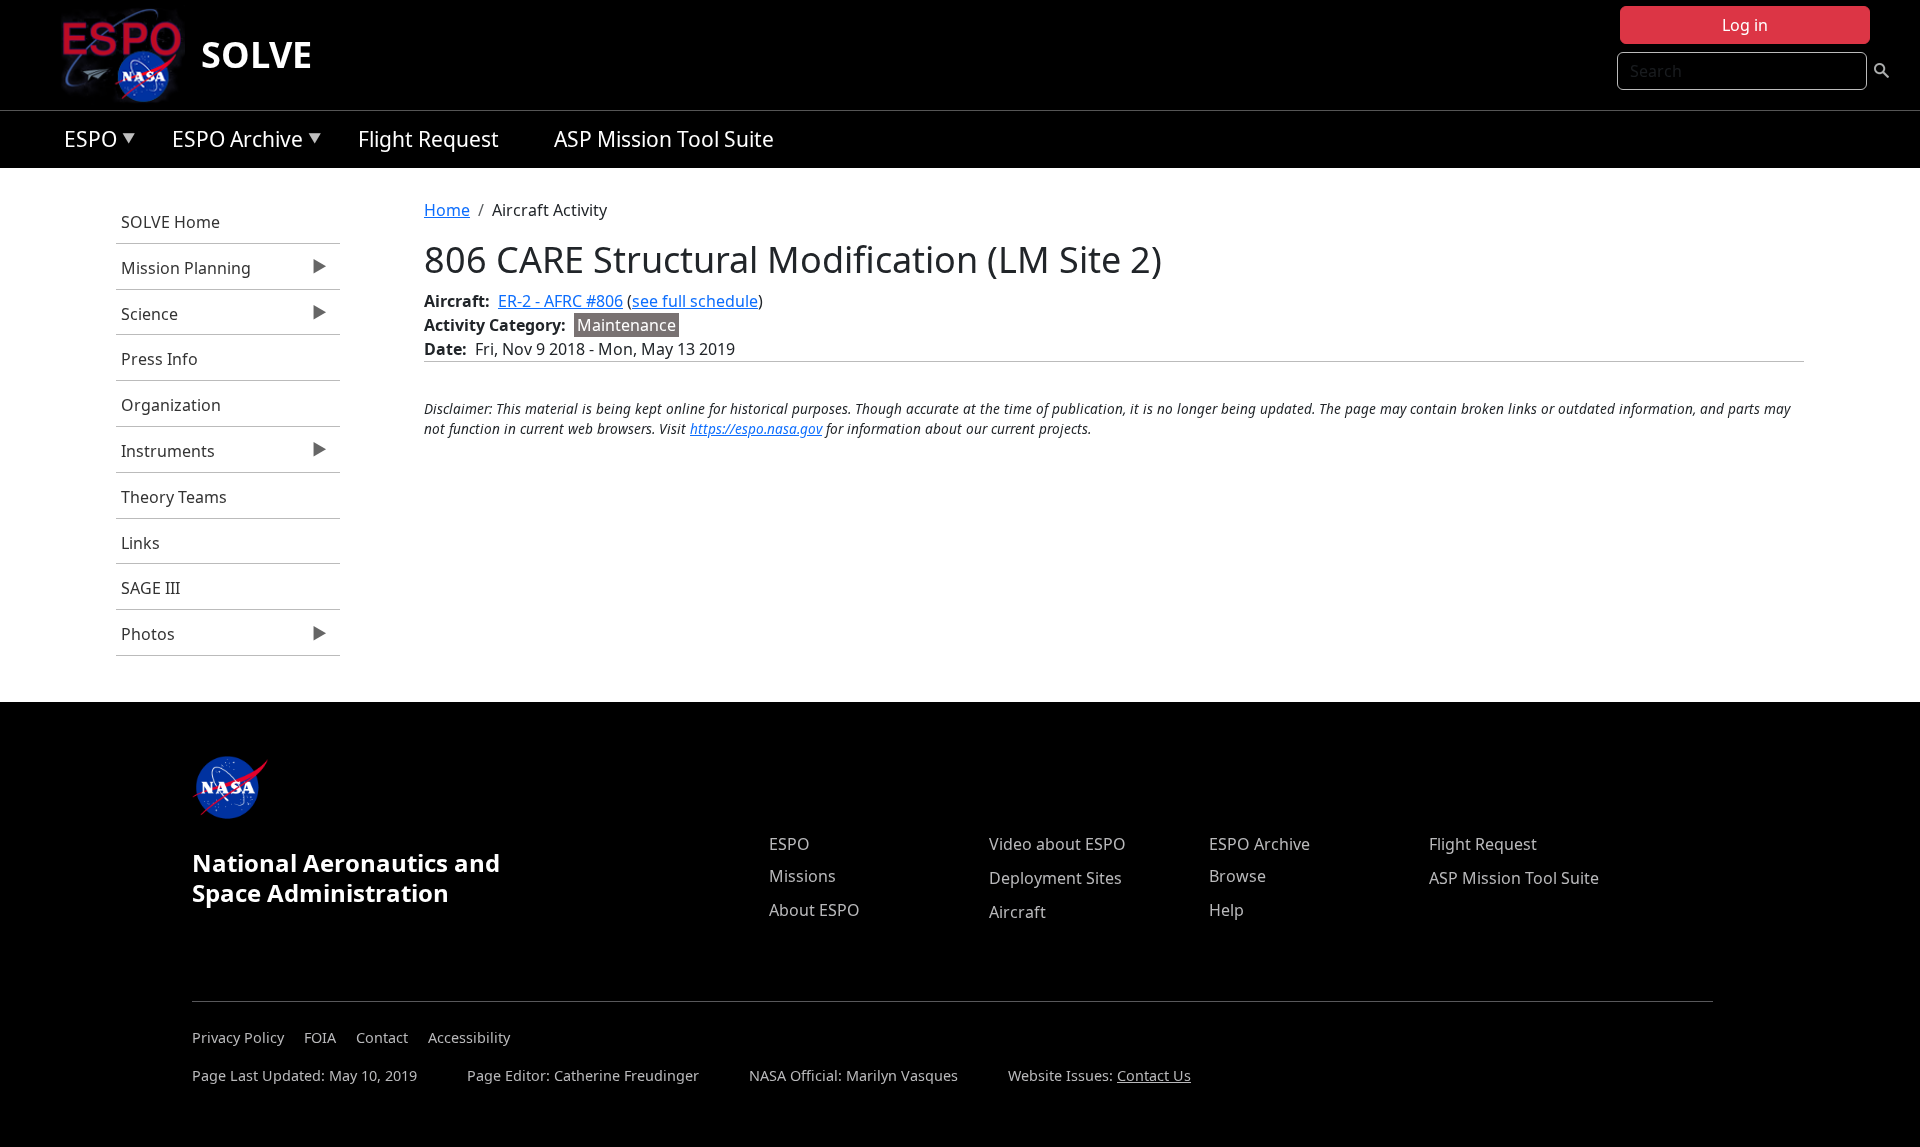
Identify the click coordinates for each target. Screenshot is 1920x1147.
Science (147, 319)
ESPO (85, 142)
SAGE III (150, 588)
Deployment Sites (1055, 878)
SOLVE (256, 54)
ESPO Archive (232, 142)
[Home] (129, 55)
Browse (1237, 876)
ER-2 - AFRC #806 (560, 301)
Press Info (159, 359)
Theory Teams (174, 497)
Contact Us (1154, 1075)
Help (1226, 910)
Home (447, 210)
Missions (802, 876)
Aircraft (1017, 912)
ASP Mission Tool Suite (664, 139)
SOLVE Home (170, 222)
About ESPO (814, 910)
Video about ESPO (1057, 844)
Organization (171, 405)
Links (140, 543)
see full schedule (695, 301)
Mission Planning (183, 273)
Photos (145, 639)
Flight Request (428, 139)
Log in (1745, 25)
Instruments (165, 456)
